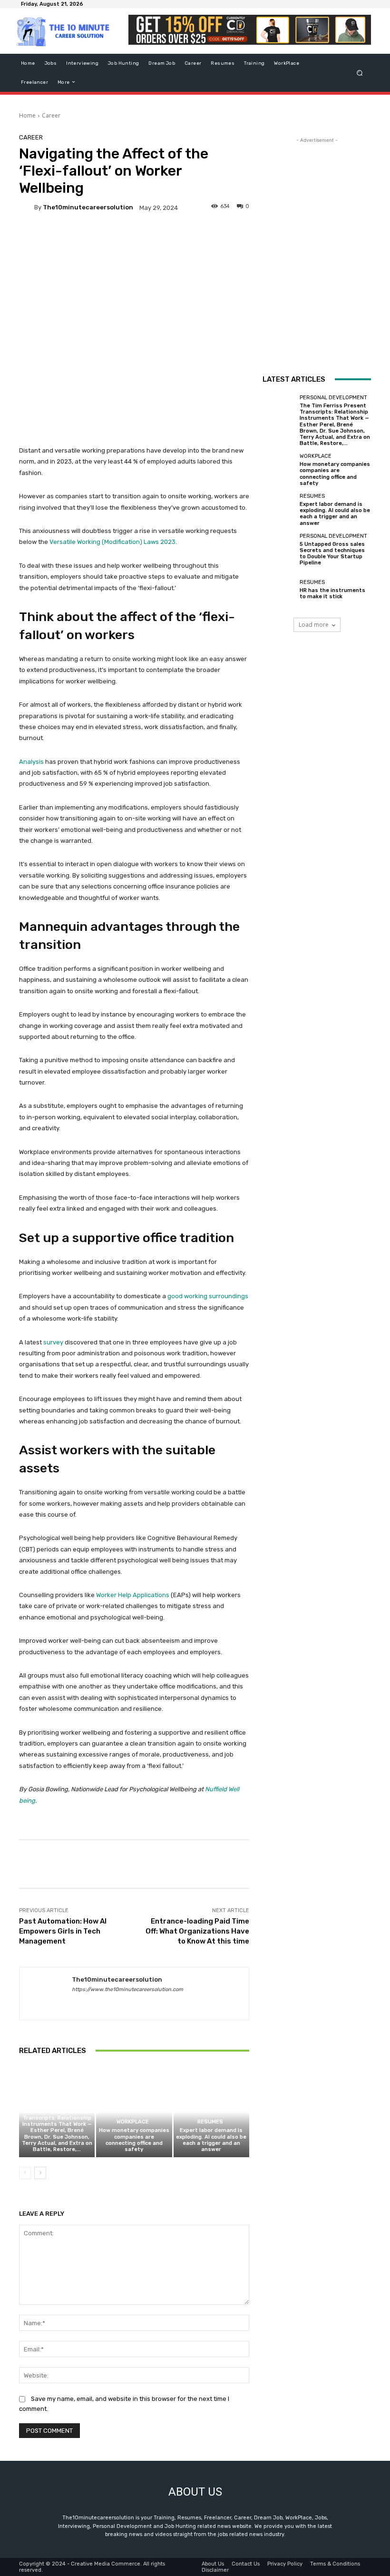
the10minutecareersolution (88, 207)
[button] (360, 73)
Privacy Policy (285, 2564)
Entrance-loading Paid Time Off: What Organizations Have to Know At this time (197, 1931)
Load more (314, 625)
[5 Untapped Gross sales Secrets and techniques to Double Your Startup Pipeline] (279, 550)
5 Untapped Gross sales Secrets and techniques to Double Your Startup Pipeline (332, 554)
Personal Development (56, 2101)
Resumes (210, 2122)
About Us (213, 2564)
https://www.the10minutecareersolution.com (127, 1989)
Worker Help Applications (133, 1595)
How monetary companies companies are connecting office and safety (134, 2140)
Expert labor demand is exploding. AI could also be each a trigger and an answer (211, 2140)
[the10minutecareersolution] (27, 207)
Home (27, 115)
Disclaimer (215, 2570)
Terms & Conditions (335, 2564)
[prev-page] (25, 2173)
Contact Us (246, 2564)
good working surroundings (208, 1296)
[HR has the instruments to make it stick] (279, 590)
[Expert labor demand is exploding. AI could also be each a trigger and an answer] (211, 2112)
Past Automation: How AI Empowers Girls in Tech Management (63, 1931)
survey (53, 1342)
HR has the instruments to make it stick (332, 593)
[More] (341, 1864)
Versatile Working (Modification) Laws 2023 (112, 542)
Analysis (31, 762)
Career (51, 115)
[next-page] (40, 2173)
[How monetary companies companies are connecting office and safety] (134, 2112)
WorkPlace (133, 2122)
